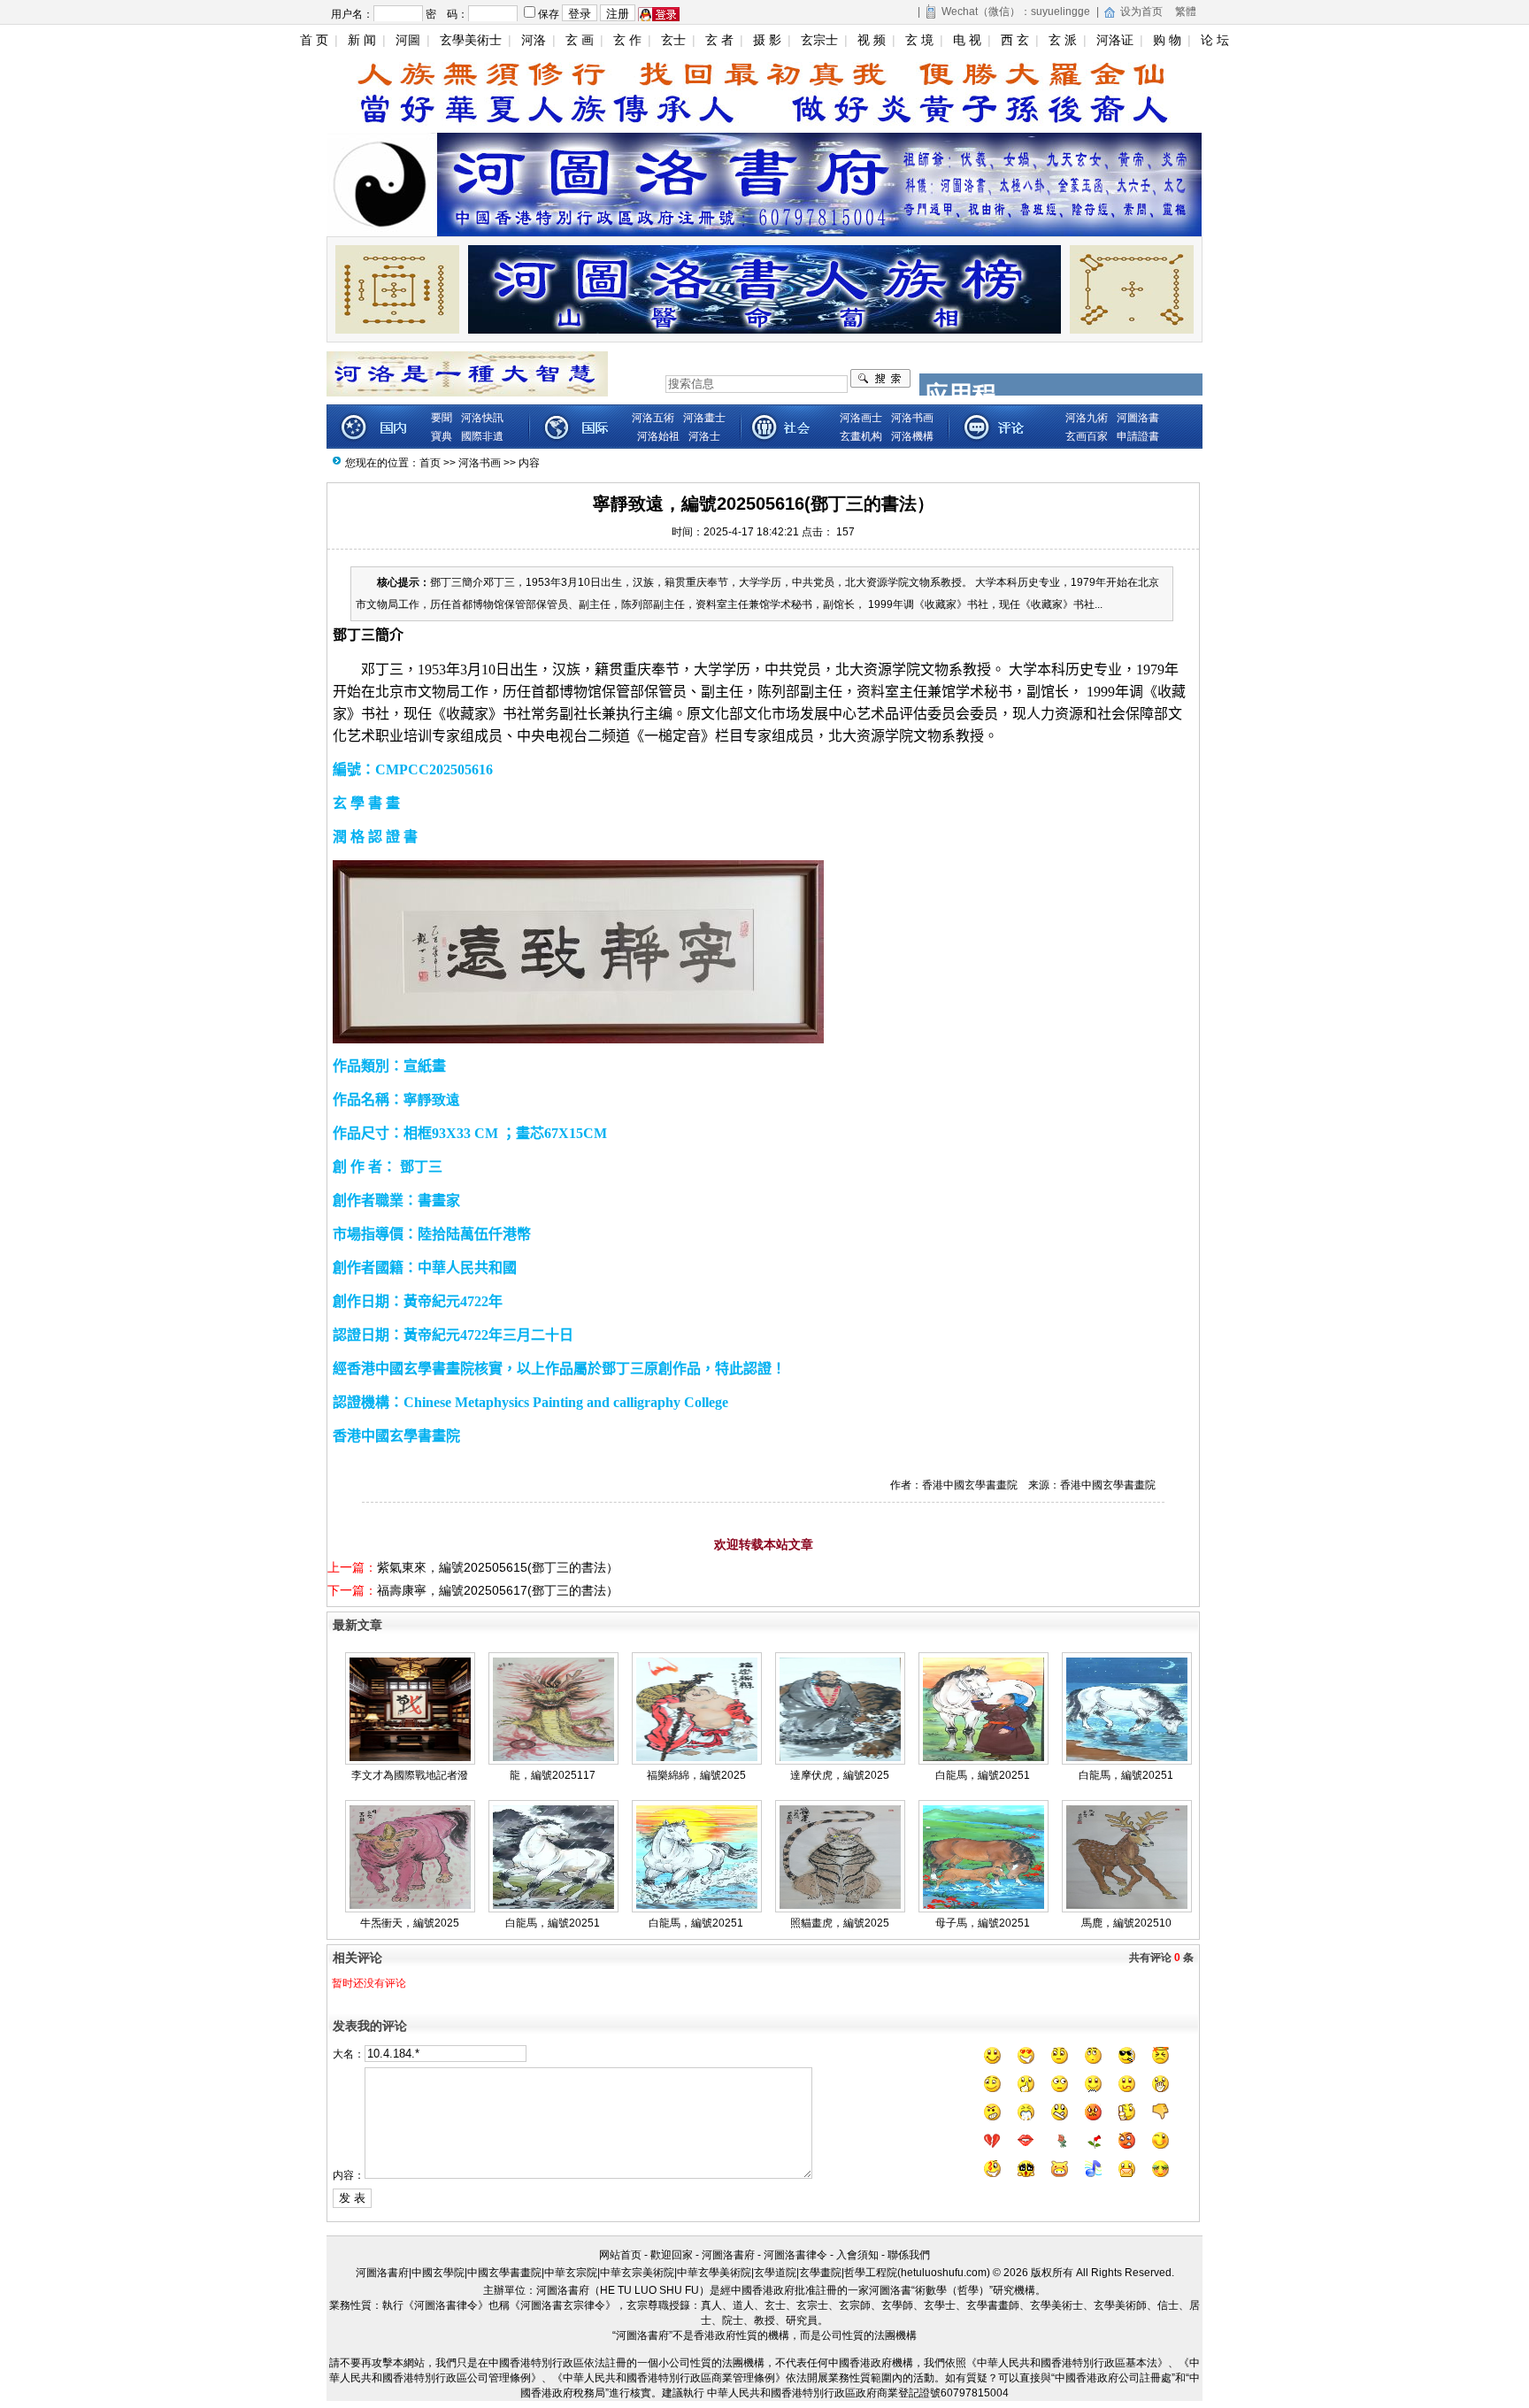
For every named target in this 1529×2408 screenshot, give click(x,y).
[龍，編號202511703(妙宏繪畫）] (553, 1758)
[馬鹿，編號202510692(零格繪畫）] (1127, 1905)
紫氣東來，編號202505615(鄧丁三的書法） (498, 1567)
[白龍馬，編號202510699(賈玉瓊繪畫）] (1127, 1758)
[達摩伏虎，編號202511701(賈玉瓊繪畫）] (840, 1758)
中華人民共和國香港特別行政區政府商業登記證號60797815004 (858, 2393)
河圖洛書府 (728, 2255)
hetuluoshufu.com (944, 2273)
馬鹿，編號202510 (1126, 1923)
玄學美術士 (471, 40)
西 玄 (1015, 40)
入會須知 (857, 2255)
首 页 (314, 40)
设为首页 (1141, 12)
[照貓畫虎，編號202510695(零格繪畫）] (840, 1905)
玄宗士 (819, 40)
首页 (430, 463)
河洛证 (1115, 40)
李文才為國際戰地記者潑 (410, 1775)
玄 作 (627, 40)
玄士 (673, 40)
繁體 (1186, 12)
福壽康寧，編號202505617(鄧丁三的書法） (498, 1590)
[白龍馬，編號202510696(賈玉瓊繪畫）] (697, 1905)
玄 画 (580, 40)
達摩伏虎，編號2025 (840, 1775)
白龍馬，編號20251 (983, 1775)
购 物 (1167, 40)
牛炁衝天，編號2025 (410, 1923)
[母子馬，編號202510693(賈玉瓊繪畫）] (983, 1905)
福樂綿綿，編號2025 (696, 1775)
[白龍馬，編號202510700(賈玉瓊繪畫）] (983, 1758)
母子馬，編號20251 (983, 1923)
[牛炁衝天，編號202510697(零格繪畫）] (410, 1905)
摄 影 (767, 40)
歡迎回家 (672, 2255)
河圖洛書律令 (795, 2255)
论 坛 (1215, 40)
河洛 (534, 40)
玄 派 (1063, 40)
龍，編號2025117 (553, 1775)
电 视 (967, 40)
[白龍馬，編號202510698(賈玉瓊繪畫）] (553, 1905)
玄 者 (719, 40)
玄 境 (919, 40)
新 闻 (362, 40)
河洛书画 (480, 463)
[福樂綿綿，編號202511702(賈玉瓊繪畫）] (697, 1758)
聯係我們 (909, 2255)
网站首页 (620, 2255)
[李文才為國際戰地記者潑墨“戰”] (410, 1758)
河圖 (408, 40)
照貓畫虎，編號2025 (840, 1923)
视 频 (872, 40)
